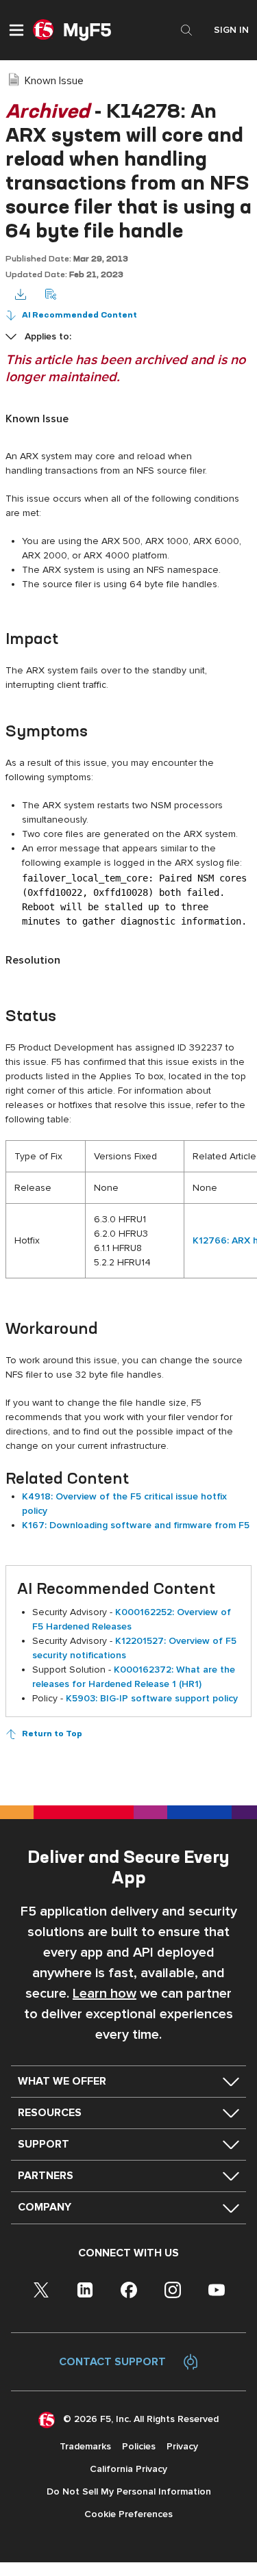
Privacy (182, 2446)
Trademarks (85, 2446)
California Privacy (128, 2469)
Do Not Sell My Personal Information (129, 2491)
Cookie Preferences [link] (128, 2514)
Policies (139, 2446)
